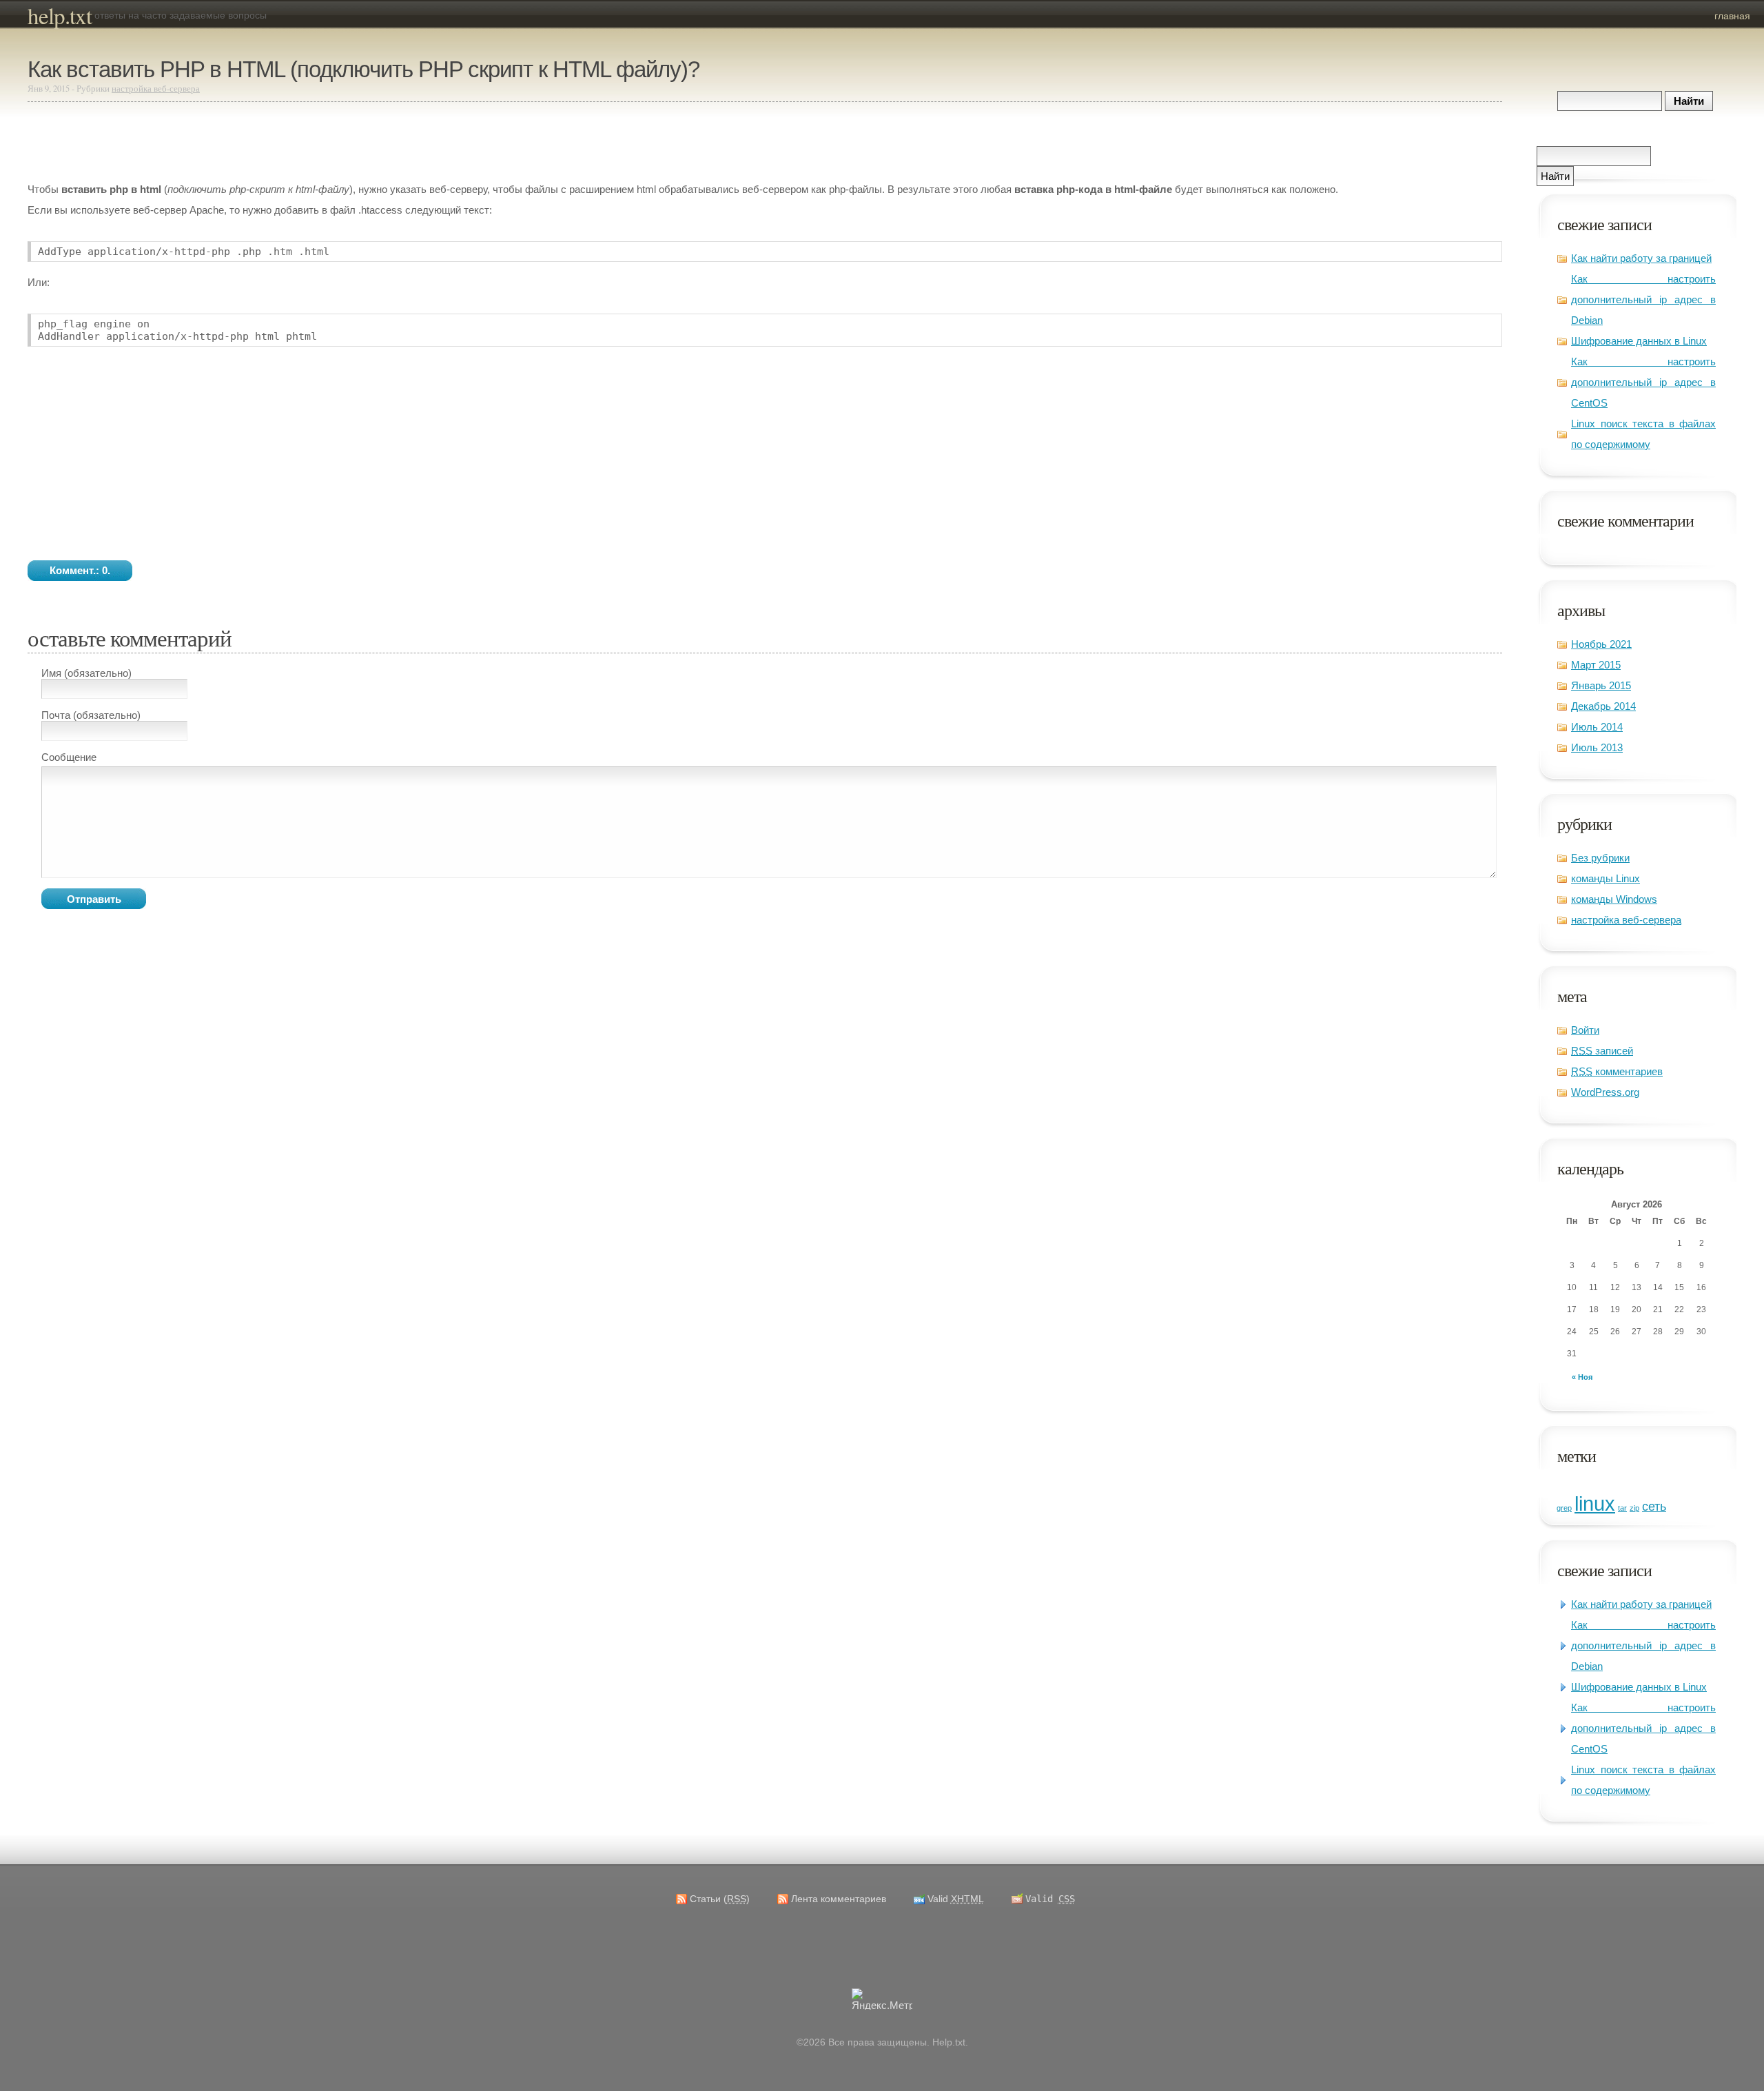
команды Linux (1606, 878)
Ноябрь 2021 (1601, 644)
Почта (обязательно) (91, 715)
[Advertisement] (234, 142)
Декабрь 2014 (1603, 706)
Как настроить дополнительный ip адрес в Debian (1643, 299)
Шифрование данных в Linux (1639, 341)
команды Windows (1614, 899)
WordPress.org (1605, 1092)
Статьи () (720, 1899)
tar (1622, 1508)
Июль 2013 (1597, 747)
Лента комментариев (839, 1899)
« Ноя (1582, 1377)
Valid (956, 1899)
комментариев (1617, 1071)
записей (1602, 1051)
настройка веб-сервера (1626, 920)
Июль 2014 (1597, 727)
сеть (1654, 1507)
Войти (1585, 1030)
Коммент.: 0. (80, 570)
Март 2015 (1596, 665)
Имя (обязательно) (86, 673)
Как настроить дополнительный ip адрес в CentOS (1643, 382)
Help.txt (60, 15)
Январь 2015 (1601, 685)
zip (1634, 1508)
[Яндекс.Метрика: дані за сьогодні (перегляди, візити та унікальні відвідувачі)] (882, 1999)
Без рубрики (1600, 858)
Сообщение (69, 757)
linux (1595, 1503)
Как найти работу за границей (1641, 258)
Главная (1732, 16)
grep (1564, 1508)
